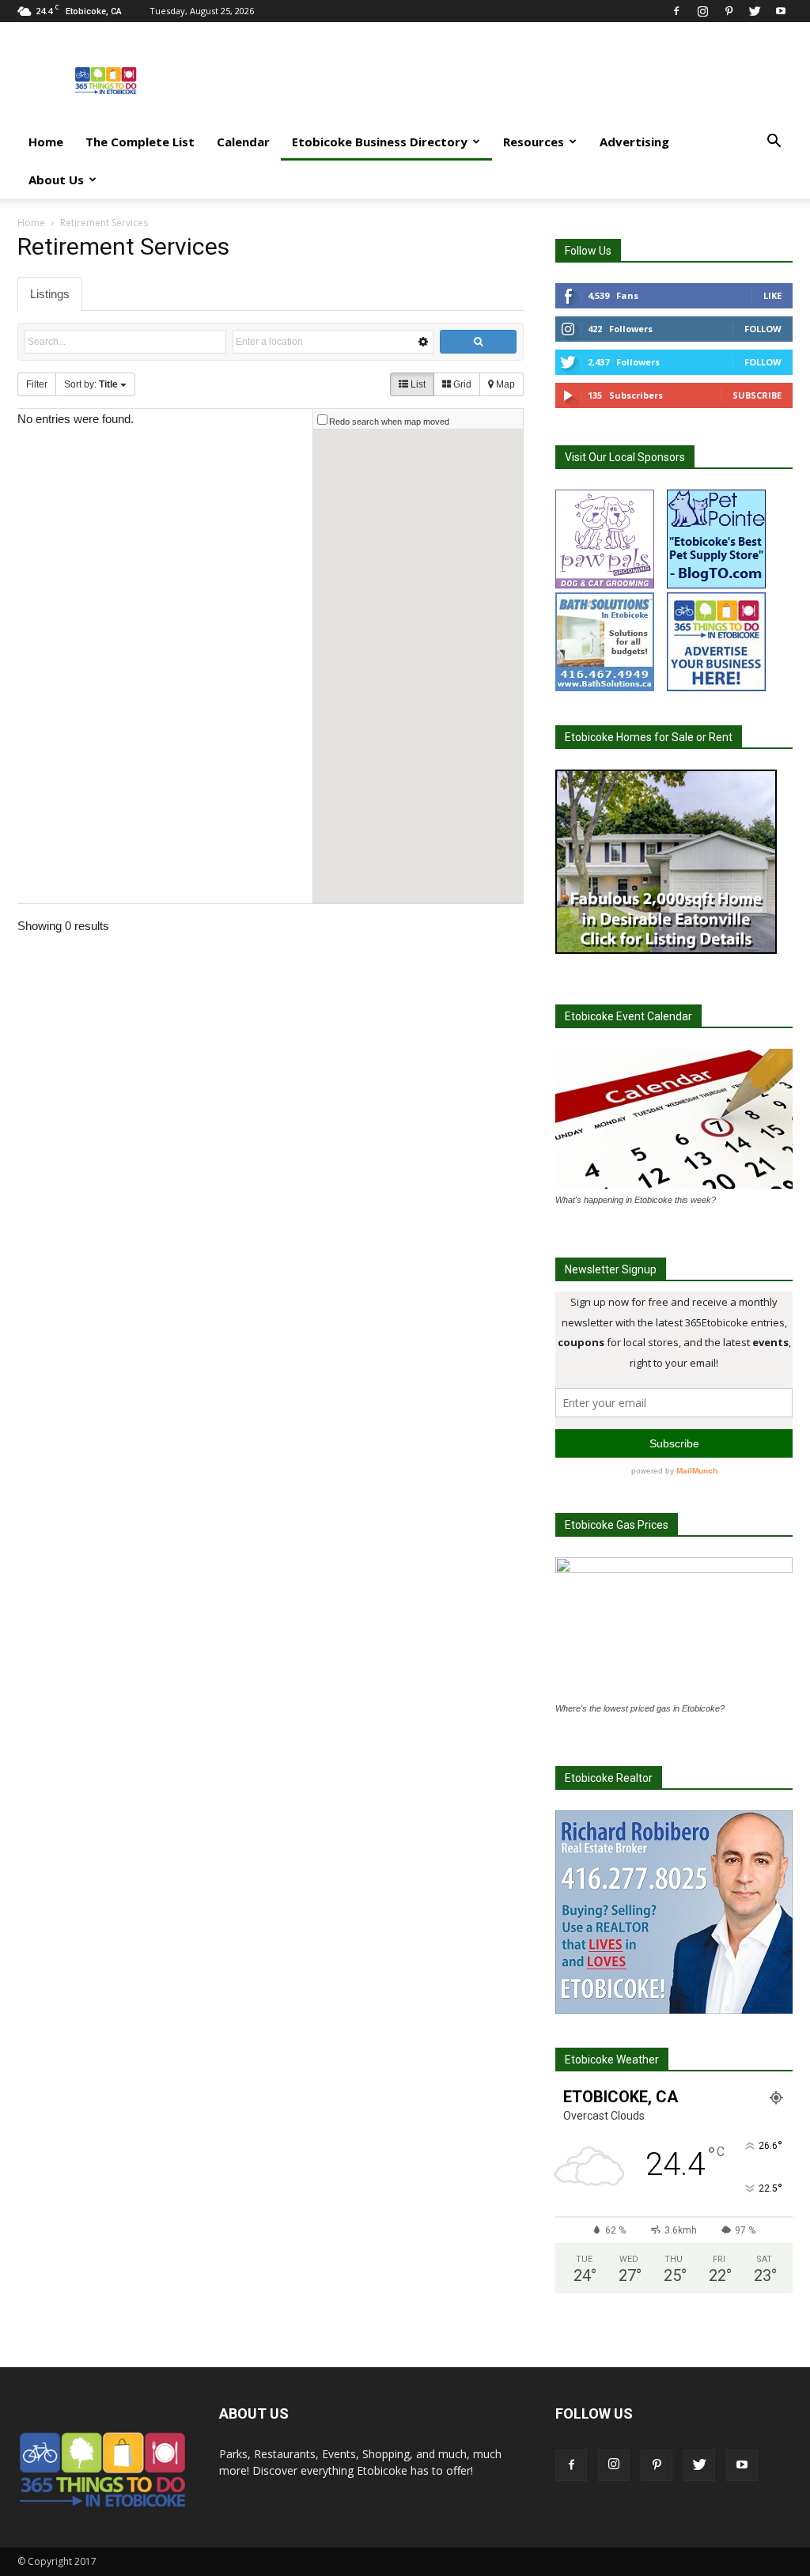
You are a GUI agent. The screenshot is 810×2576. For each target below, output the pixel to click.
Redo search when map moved (389, 422)
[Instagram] (702, 11)
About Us (56, 180)
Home (46, 142)
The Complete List (140, 142)
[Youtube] (781, 11)
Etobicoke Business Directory (380, 142)
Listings (50, 294)
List (417, 384)
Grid (461, 384)
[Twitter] (755, 11)
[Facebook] (676, 11)
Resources (534, 142)
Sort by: (91, 384)
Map (504, 384)
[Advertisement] (505, 80)
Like (772, 295)
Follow (763, 329)
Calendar (243, 142)
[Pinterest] (729, 11)
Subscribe (757, 395)
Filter (37, 384)
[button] (774, 143)
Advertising (634, 142)
